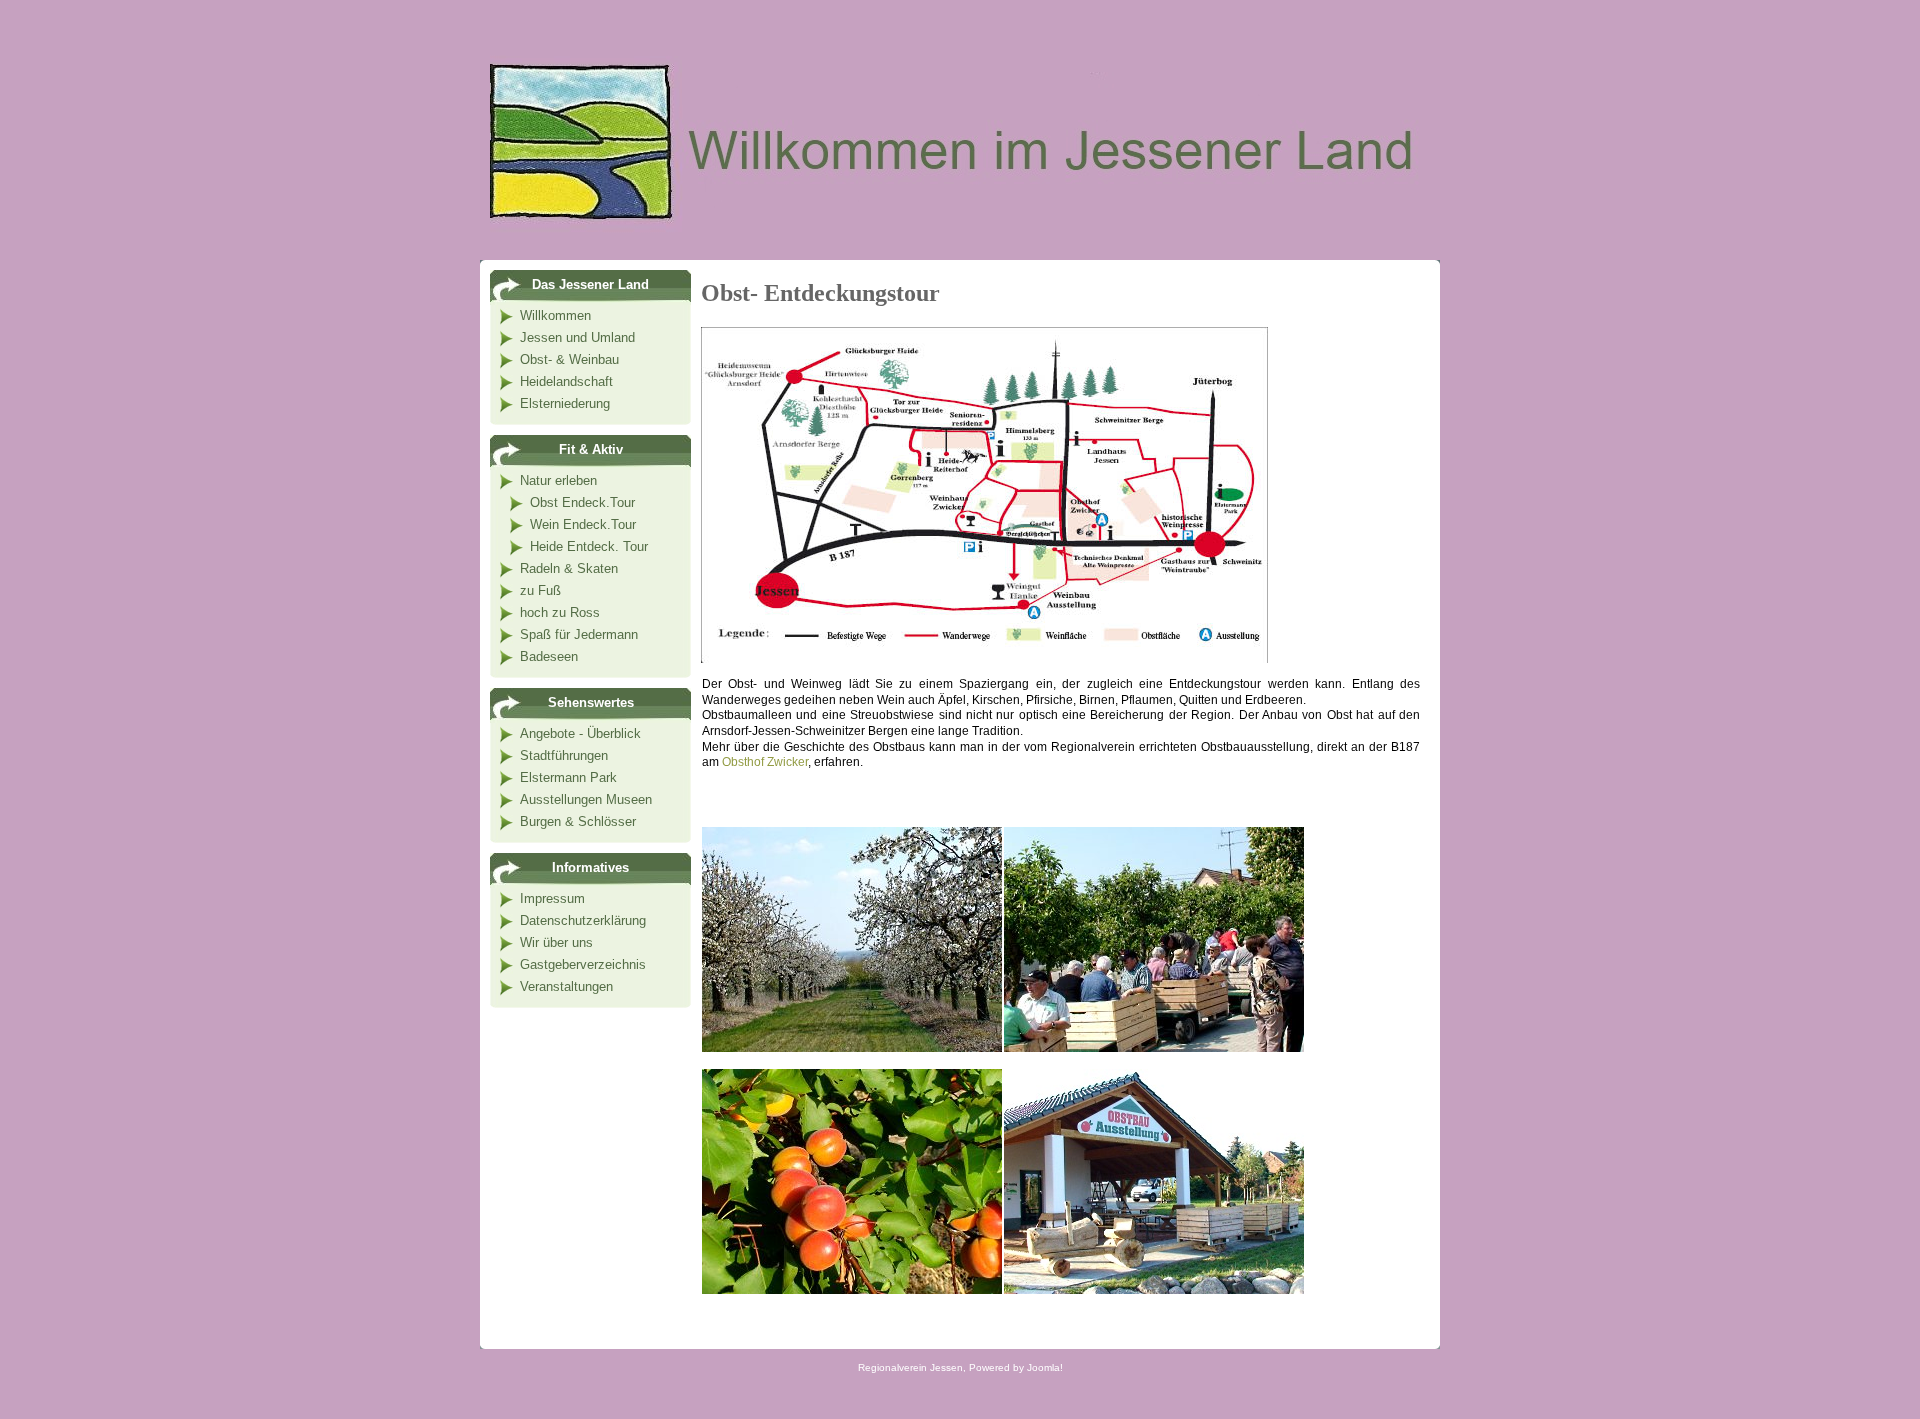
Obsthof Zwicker (765, 762)
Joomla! (1045, 1367)
